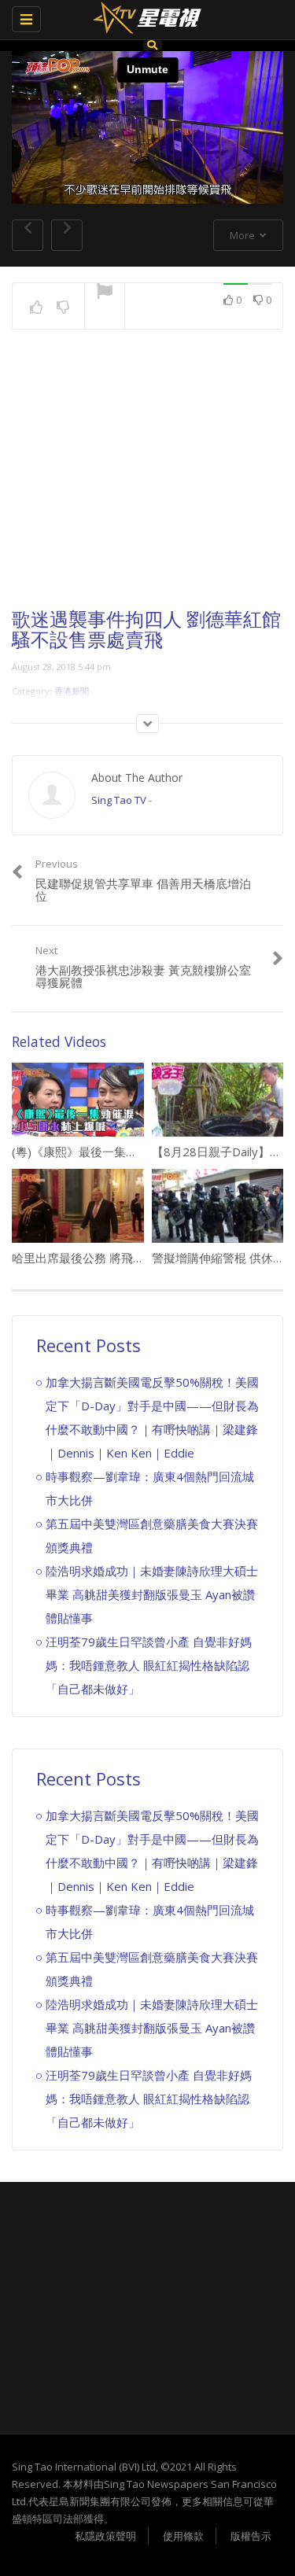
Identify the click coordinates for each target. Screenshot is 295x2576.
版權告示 (251, 2536)
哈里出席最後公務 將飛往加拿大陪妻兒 (114, 1258)
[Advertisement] (148, 483)
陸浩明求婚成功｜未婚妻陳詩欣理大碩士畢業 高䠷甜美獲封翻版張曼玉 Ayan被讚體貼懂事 (152, 1594)
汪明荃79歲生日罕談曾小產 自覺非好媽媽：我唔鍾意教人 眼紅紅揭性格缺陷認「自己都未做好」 (149, 1665)
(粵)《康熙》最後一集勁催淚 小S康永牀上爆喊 (137, 1152)
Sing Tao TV (119, 800)
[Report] (105, 293)
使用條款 (183, 2536)
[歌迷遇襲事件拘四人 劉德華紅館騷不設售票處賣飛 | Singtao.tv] (144, 20)
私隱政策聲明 (105, 2536)
